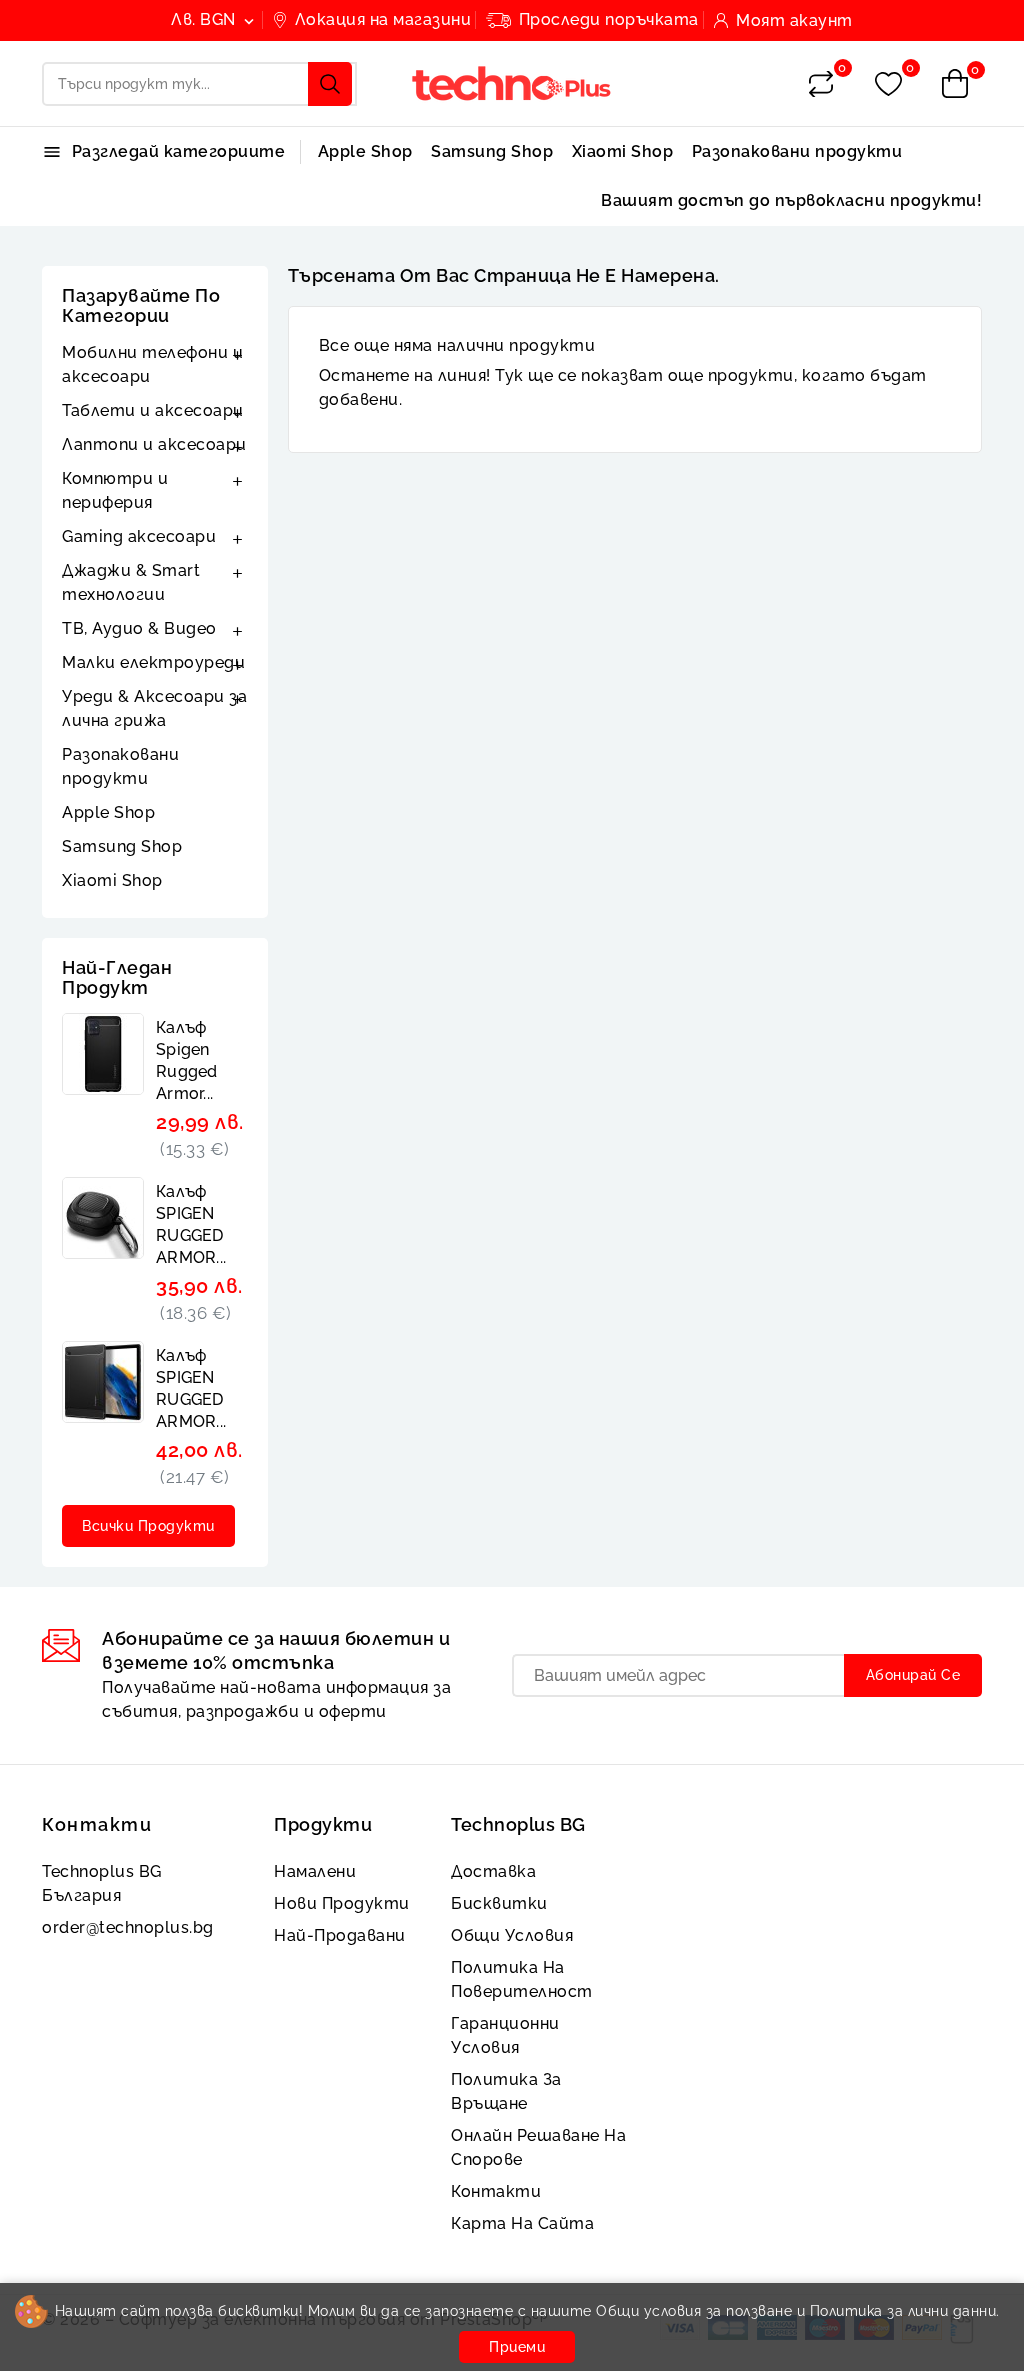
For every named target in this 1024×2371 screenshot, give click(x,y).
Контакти (97, 1824)
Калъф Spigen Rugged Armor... (187, 1060)
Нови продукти (342, 1903)
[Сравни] (821, 84)
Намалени (315, 1871)
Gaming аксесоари (139, 536)
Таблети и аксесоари (153, 410)
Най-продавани (340, 1935)
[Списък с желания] (888, 84)
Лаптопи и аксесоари (154, 444)
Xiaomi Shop (623, 151)
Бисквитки (499, 1903)
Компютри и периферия (115, 490)
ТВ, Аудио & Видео (139, 628)
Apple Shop (365, 151)
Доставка (493, 1871)
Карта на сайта (522, 2223)
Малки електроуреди (153, 662)
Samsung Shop (492, 151)
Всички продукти (148, 1526)
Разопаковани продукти (797, 151)
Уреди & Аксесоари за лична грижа (154, 708)
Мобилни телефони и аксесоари (152, 364)
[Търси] (330, 84)
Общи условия (512, 1935)
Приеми (517, 2347)
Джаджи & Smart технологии (131, 582)
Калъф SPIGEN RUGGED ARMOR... (191, 1224)
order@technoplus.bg (128, 1927)
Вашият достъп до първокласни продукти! (791, 200)
